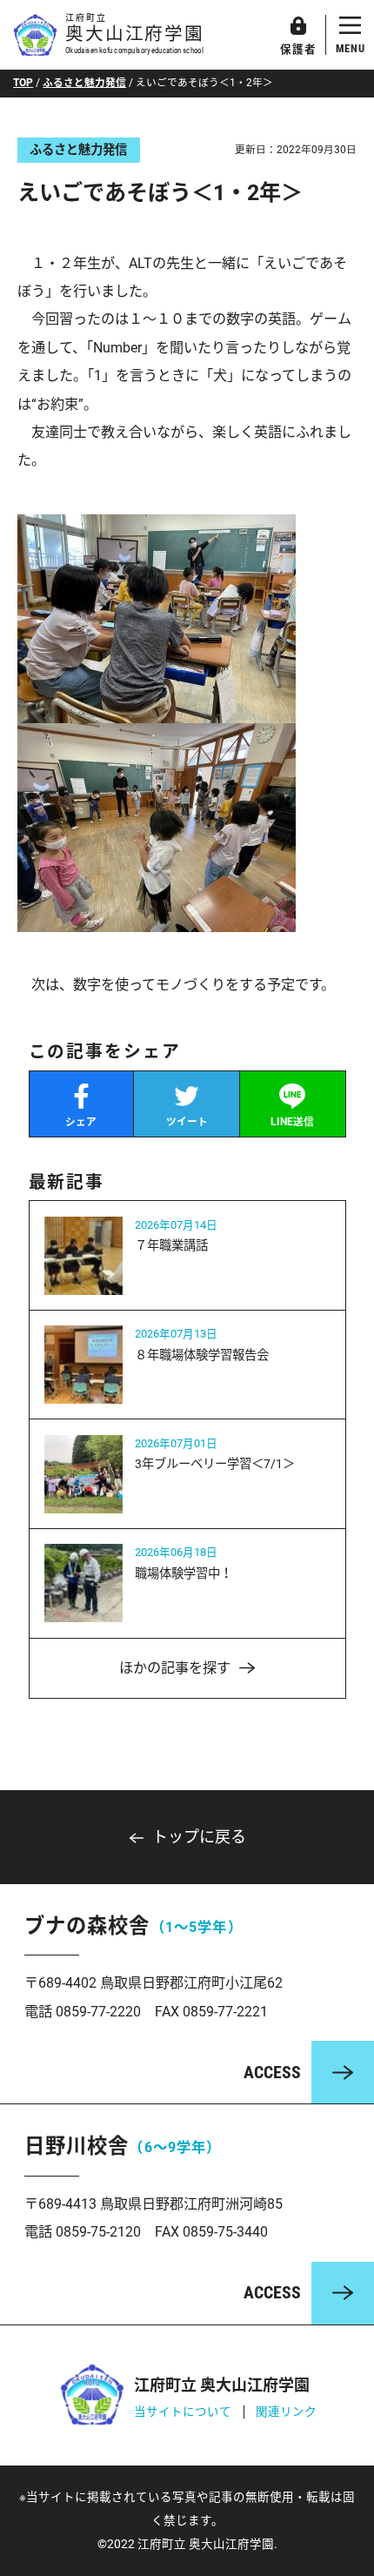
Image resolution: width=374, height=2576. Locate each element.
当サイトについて (183, 2412)
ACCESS (272, 2073)
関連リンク (286, 2412)
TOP (23, 83)
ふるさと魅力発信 (84, 83)
